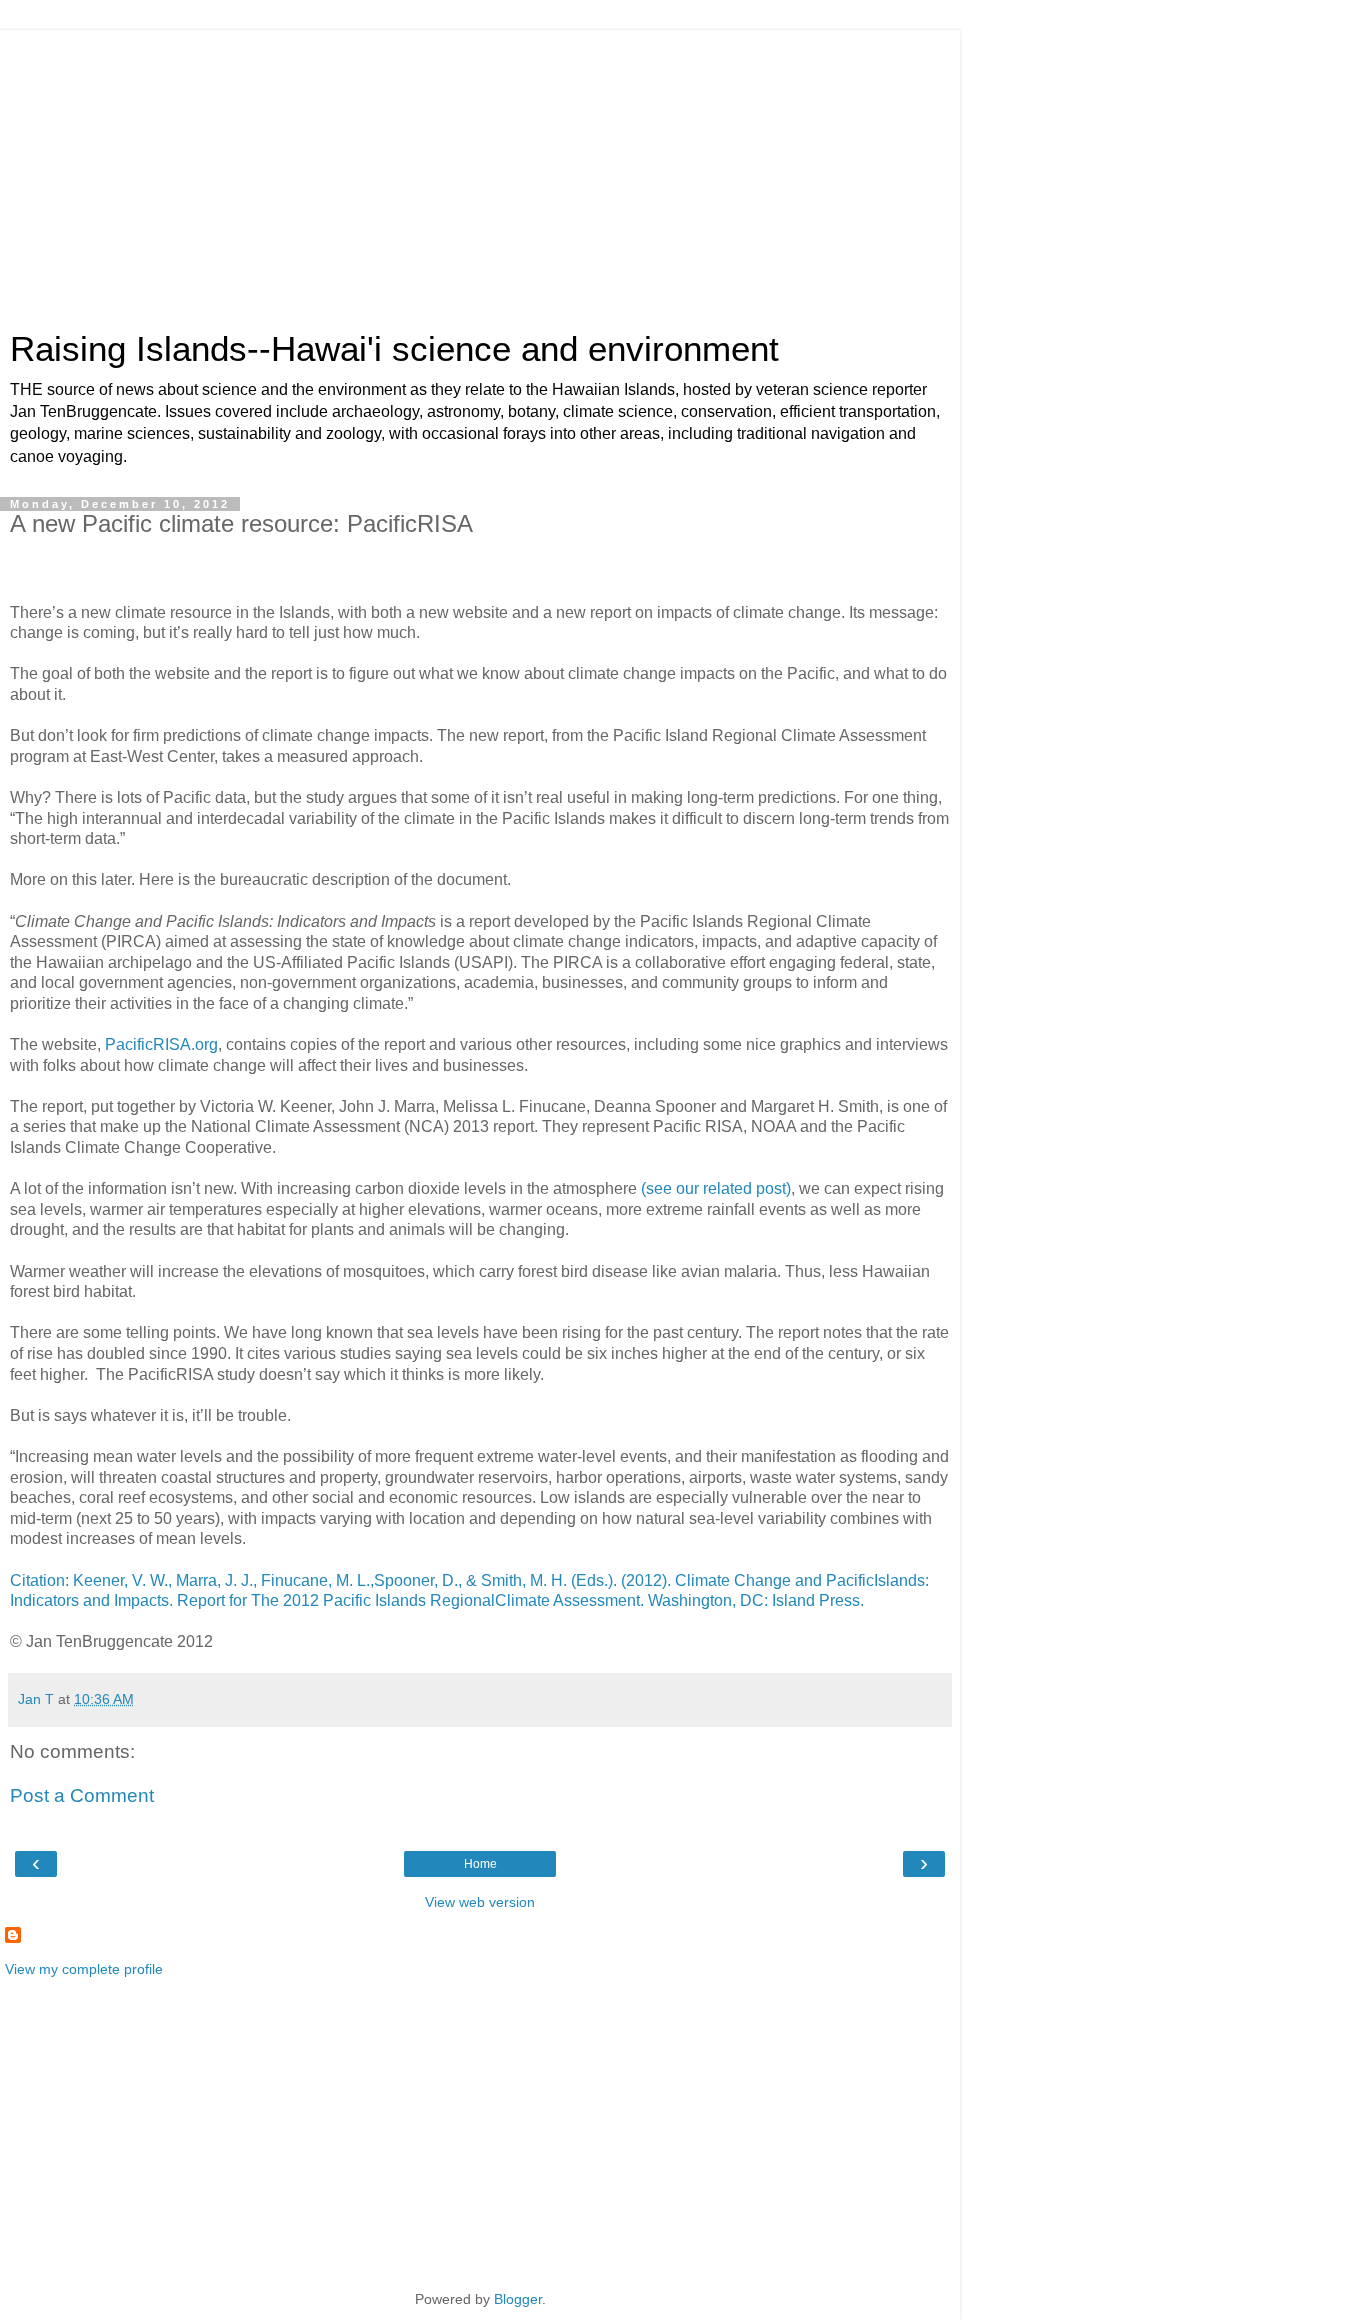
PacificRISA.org (161, 1044)
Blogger (518, 2299)
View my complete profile (84, 1969)
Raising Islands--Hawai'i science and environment (394, 349)
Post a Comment (82, 1795)
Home (480, 1864)
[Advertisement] (480, 170)
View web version (480, 1902)
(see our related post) (716, 1188)
